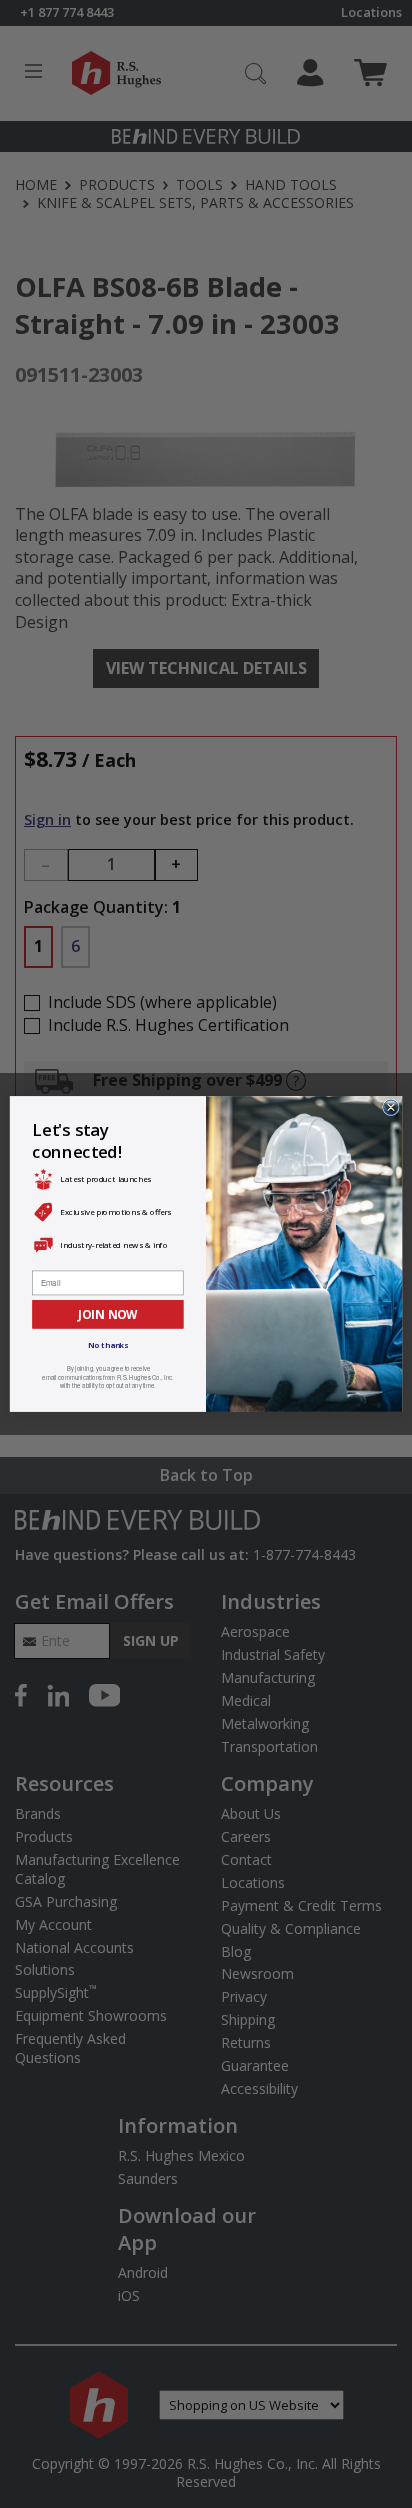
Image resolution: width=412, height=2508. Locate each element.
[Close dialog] (391, 1107)
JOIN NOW (107, 1314)
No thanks (108, 1345)
